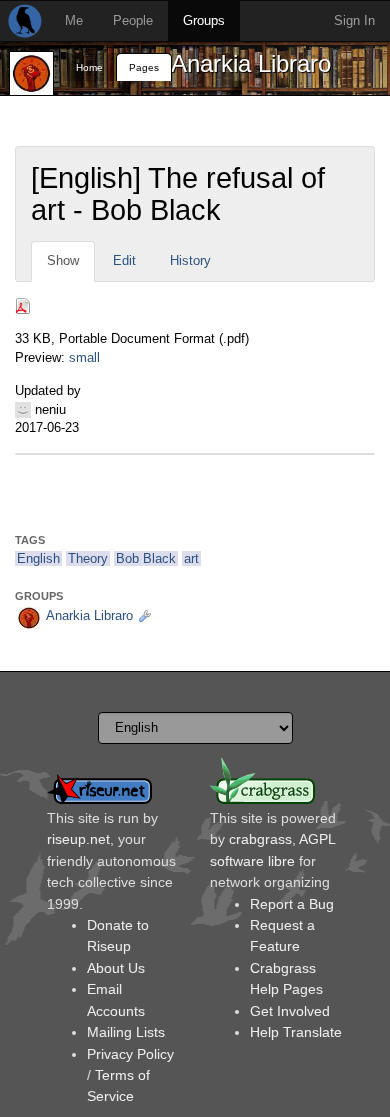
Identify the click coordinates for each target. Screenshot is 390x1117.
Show (63, 260)
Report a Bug (292, 904)
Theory (88, 558)
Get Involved (290, 1011)
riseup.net (78, 839)
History (190, 260)
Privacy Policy (130, 1054)
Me (74, 20)
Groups (204, 20)
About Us (116, 968)
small (84, 357)
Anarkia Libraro (251, 63)
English (38, 558)
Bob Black (146, 558)
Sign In (354, 20)
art (191, 558)
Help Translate (296, 1032)
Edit (124, 260)
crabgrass (260, 839)
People (133, 20)
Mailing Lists (126, 1032)
